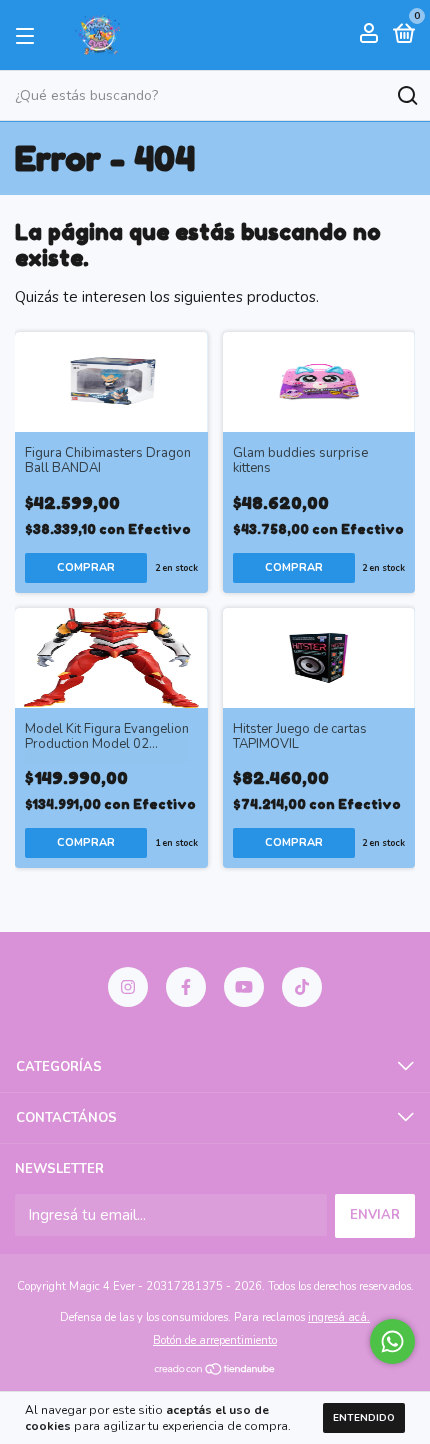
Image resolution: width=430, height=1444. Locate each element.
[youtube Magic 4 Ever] (244, 987)
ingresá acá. (339, 1317)
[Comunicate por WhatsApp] (392, 1341)
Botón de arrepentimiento (215, 1340)
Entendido (364, 1418)
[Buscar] (406, 96)
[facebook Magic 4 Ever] (186, 987)
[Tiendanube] (215, 1371)
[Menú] (28, 35)
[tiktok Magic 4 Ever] (302, 987)
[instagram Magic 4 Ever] (128, 987)
